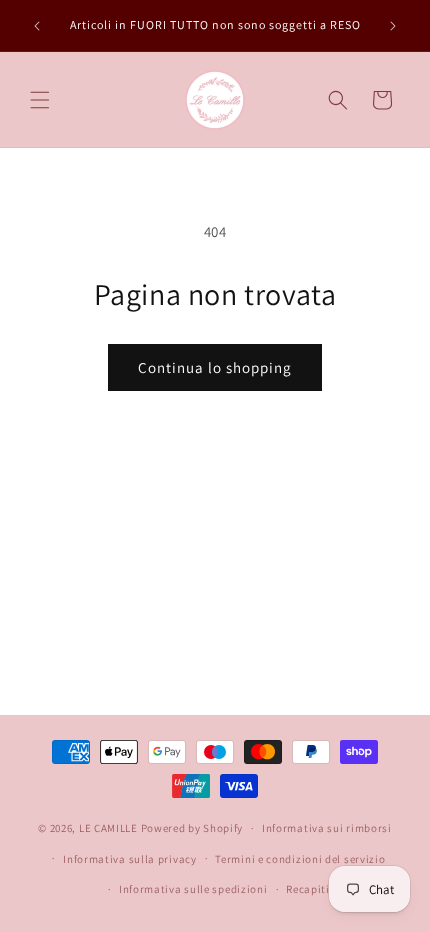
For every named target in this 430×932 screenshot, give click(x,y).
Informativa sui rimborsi (327, 828)
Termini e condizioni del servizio (300, 859)
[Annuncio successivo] (393, 26)
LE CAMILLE (108, 828)
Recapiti (308, 889)
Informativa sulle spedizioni (193, 889)
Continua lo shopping (215, 367)
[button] (40, 100)
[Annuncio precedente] (37, 26)
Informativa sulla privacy (130, 859)
